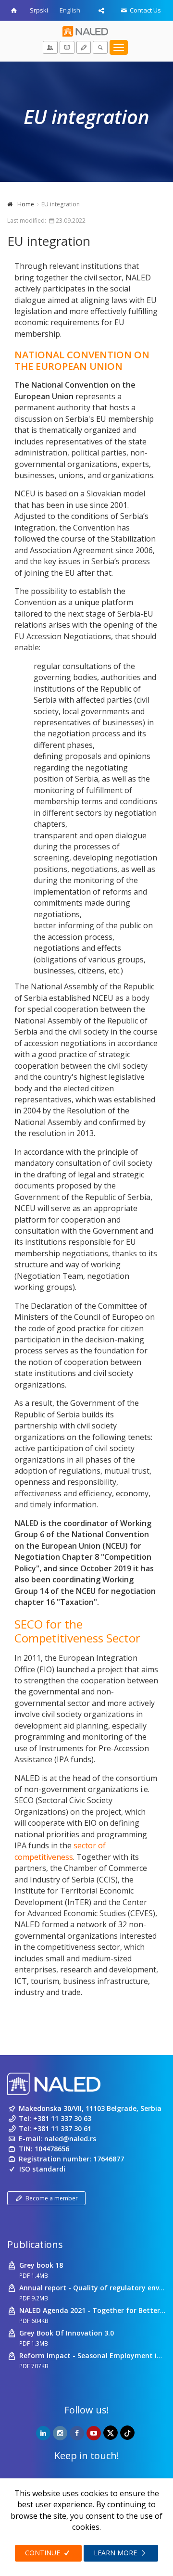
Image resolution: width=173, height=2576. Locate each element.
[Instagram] (60, 2433)
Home (26, 204)
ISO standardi (42, 2169)
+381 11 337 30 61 (62, 2128)
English (70, 10)
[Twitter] (111, 2433)
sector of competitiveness (60, 1851)
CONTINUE (43, 2553)
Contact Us (145, 10)
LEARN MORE (116, 2553)
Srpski (39, 10)
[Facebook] (77, 2433)
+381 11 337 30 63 (62, 2118)
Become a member (52, 2198)
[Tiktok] (127, 2433)
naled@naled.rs (70, 2139)
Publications (35, 2244)
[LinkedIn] (43, 2433)
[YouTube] (94, 2433)
